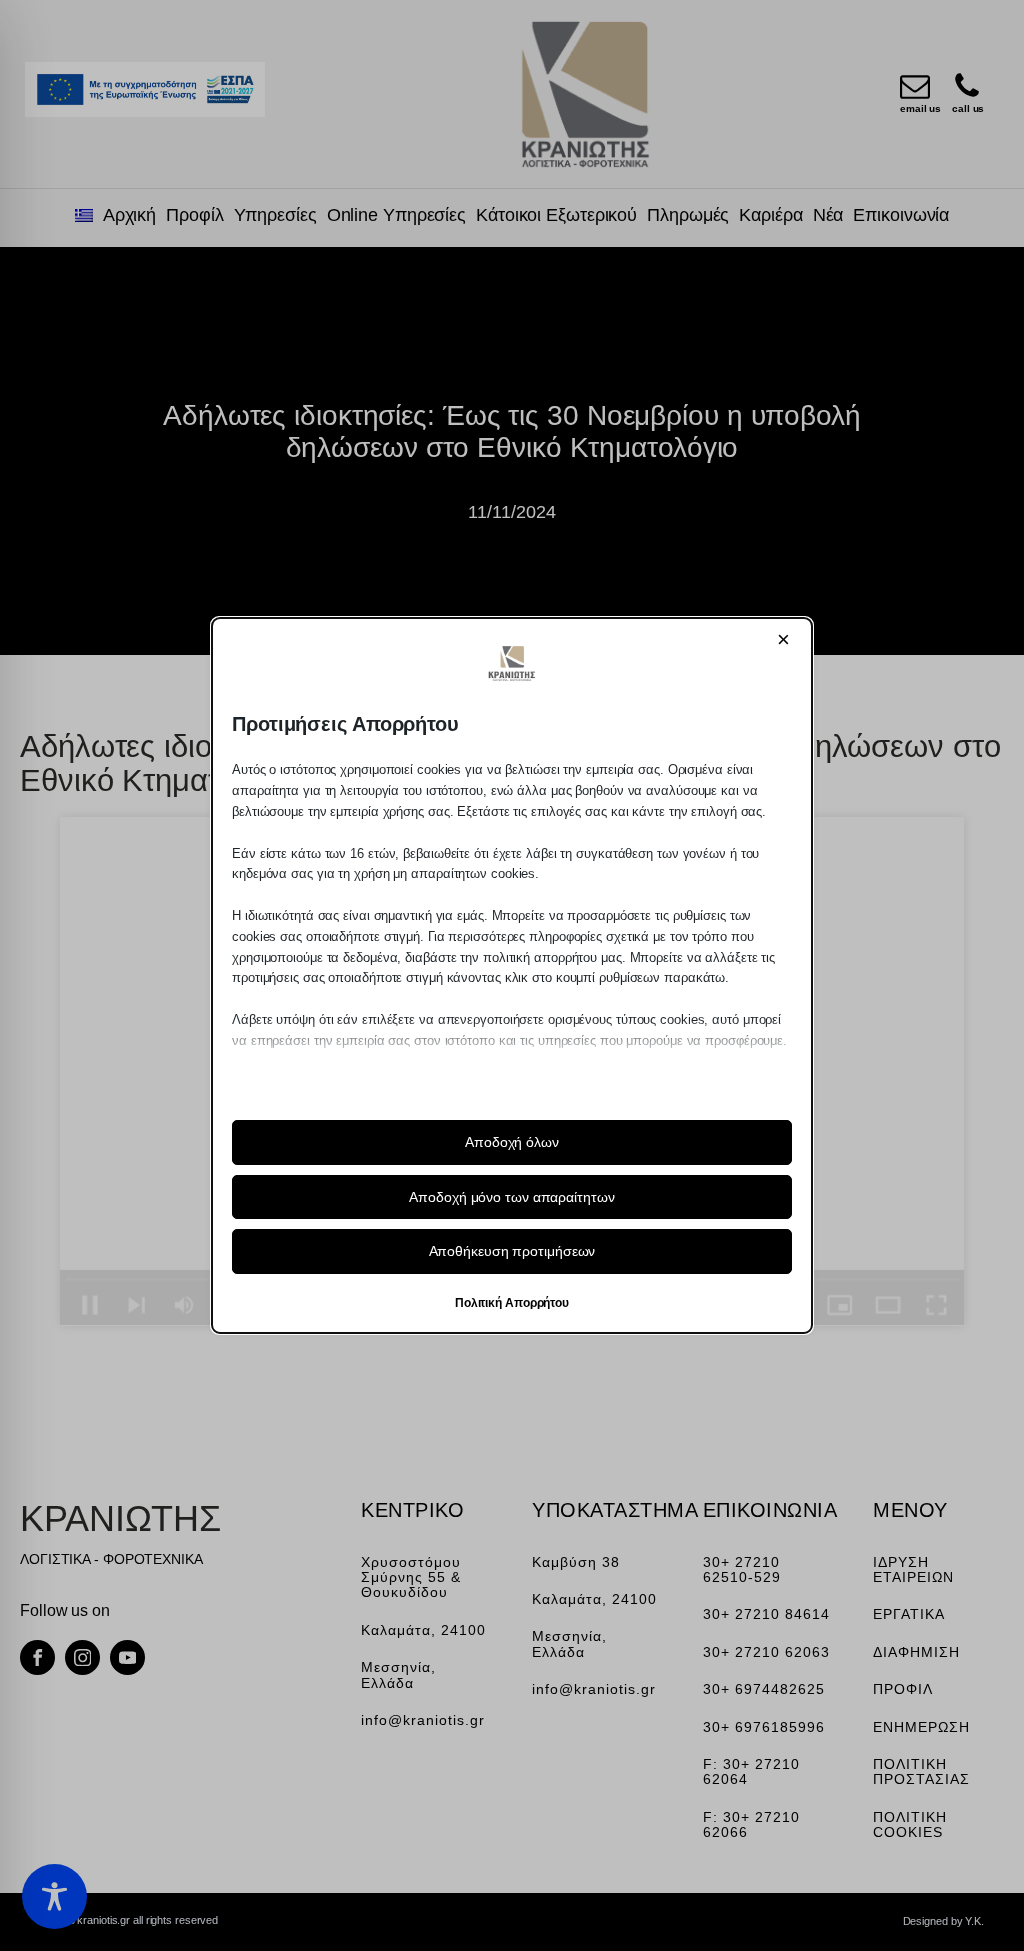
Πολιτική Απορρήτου (512, 1303)
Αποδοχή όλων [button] (512, 1142)
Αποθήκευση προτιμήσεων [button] (512, 1251)
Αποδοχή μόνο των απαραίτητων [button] (511, 1197)
